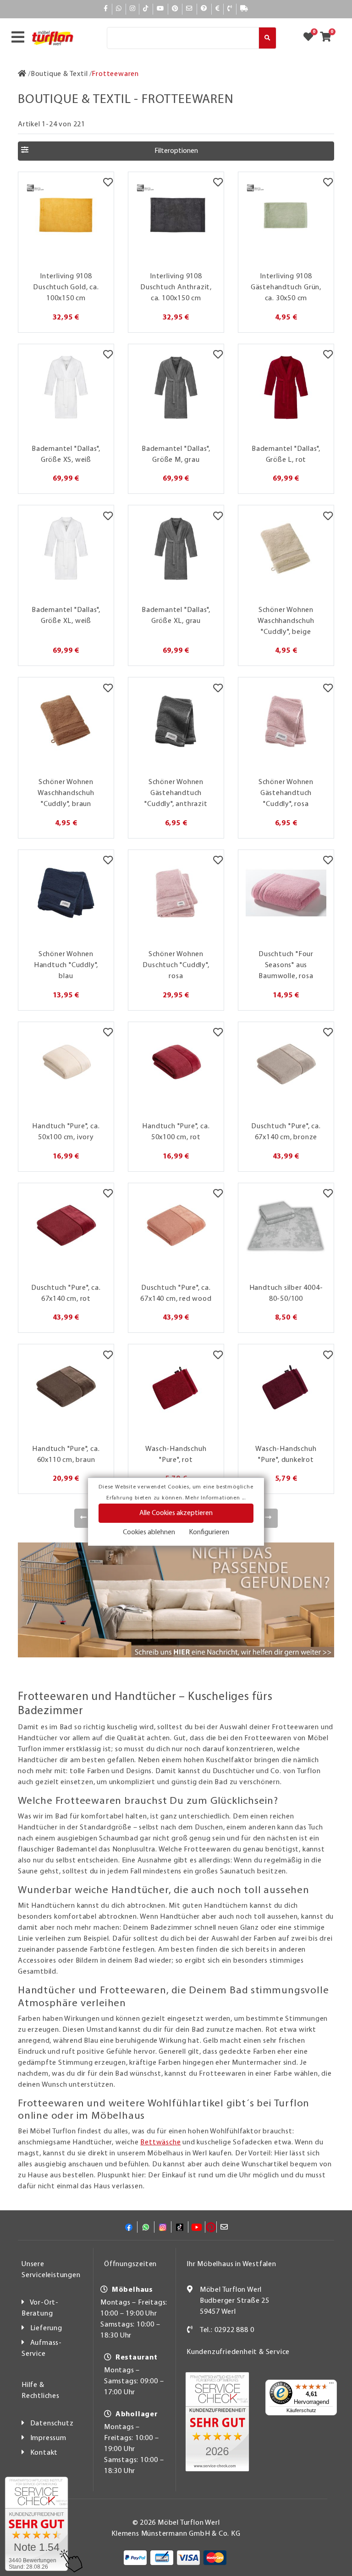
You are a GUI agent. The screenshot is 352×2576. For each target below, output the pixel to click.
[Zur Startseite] (22, 74)
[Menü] (331, 2385)
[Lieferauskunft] (244, 9)
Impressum (48, 2438)
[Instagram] (133, 9)
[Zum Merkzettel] (311, 38)
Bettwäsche (160, 2143)
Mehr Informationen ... (215, 1498)
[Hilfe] (204, 9)
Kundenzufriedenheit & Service (238, 2352)
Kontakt (44, 2453)
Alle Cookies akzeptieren (176, 1513)
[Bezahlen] (218, 9)
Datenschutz (52, 2424)
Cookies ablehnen (149, 1532)
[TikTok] (146, 9)
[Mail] (190, 9)
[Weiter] (268, 1518)
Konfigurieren (209, 1532)
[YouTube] (160, 9)
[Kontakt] (230, 9)
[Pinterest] (175, 9)
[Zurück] (84, 1518)
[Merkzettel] (108, 184)
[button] (176, 151)
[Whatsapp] (119, 9)
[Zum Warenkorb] (328, 38)
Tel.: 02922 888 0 (227, 2330)
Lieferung (46, 2328)
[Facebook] (106, 9)
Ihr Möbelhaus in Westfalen (231, 2264)
